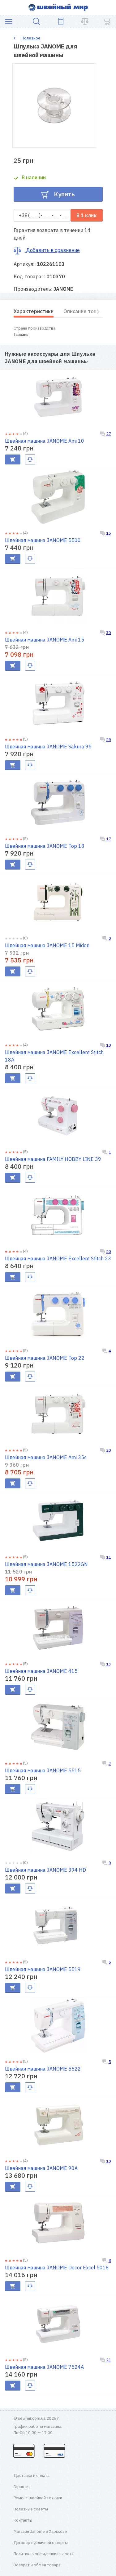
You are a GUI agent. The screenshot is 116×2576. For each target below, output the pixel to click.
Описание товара (84, 311)
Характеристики (34, 311)
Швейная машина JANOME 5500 (43, 540)
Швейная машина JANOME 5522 (43, 2069)
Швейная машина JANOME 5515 (43, 1770)
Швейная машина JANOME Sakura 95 (48, 747)
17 (109, 839)
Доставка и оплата (32, 2476)
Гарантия (22, 2487)
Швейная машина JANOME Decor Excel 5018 (57, 2268)
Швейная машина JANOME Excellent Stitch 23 (58, 1258)
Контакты (23, 2520)
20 (109, 1251)
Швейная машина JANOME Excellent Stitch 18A (54, 1056)
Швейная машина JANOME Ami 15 (45, 640)
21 (109, 2360)
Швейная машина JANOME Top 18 (45, 846)
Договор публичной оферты (41, 2543)
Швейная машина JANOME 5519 (43, 1969)
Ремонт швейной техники (38, 2498)
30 (109, 633)
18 (109, 1045)
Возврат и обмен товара (37, 2565)
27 (109, 434)
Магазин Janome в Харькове (40, 2531)
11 (109, 1557)
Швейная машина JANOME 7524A (44, 2367)
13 (109, 1664)
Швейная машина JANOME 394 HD (45, 1870)
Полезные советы (31, 2509)
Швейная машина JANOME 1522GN (46, 1564)
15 (109, 533)
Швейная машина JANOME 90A (41, 2168)
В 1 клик (86, 215)
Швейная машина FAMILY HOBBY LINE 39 (53, 1159)
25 (109, 740)
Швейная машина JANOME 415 (41, 1671)
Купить (64, 194)
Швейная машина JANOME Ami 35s (46, 1457)
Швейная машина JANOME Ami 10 (45, 441)
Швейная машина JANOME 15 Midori (47, 945)
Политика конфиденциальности (44, 2554)
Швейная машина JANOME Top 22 (45, 1358)
